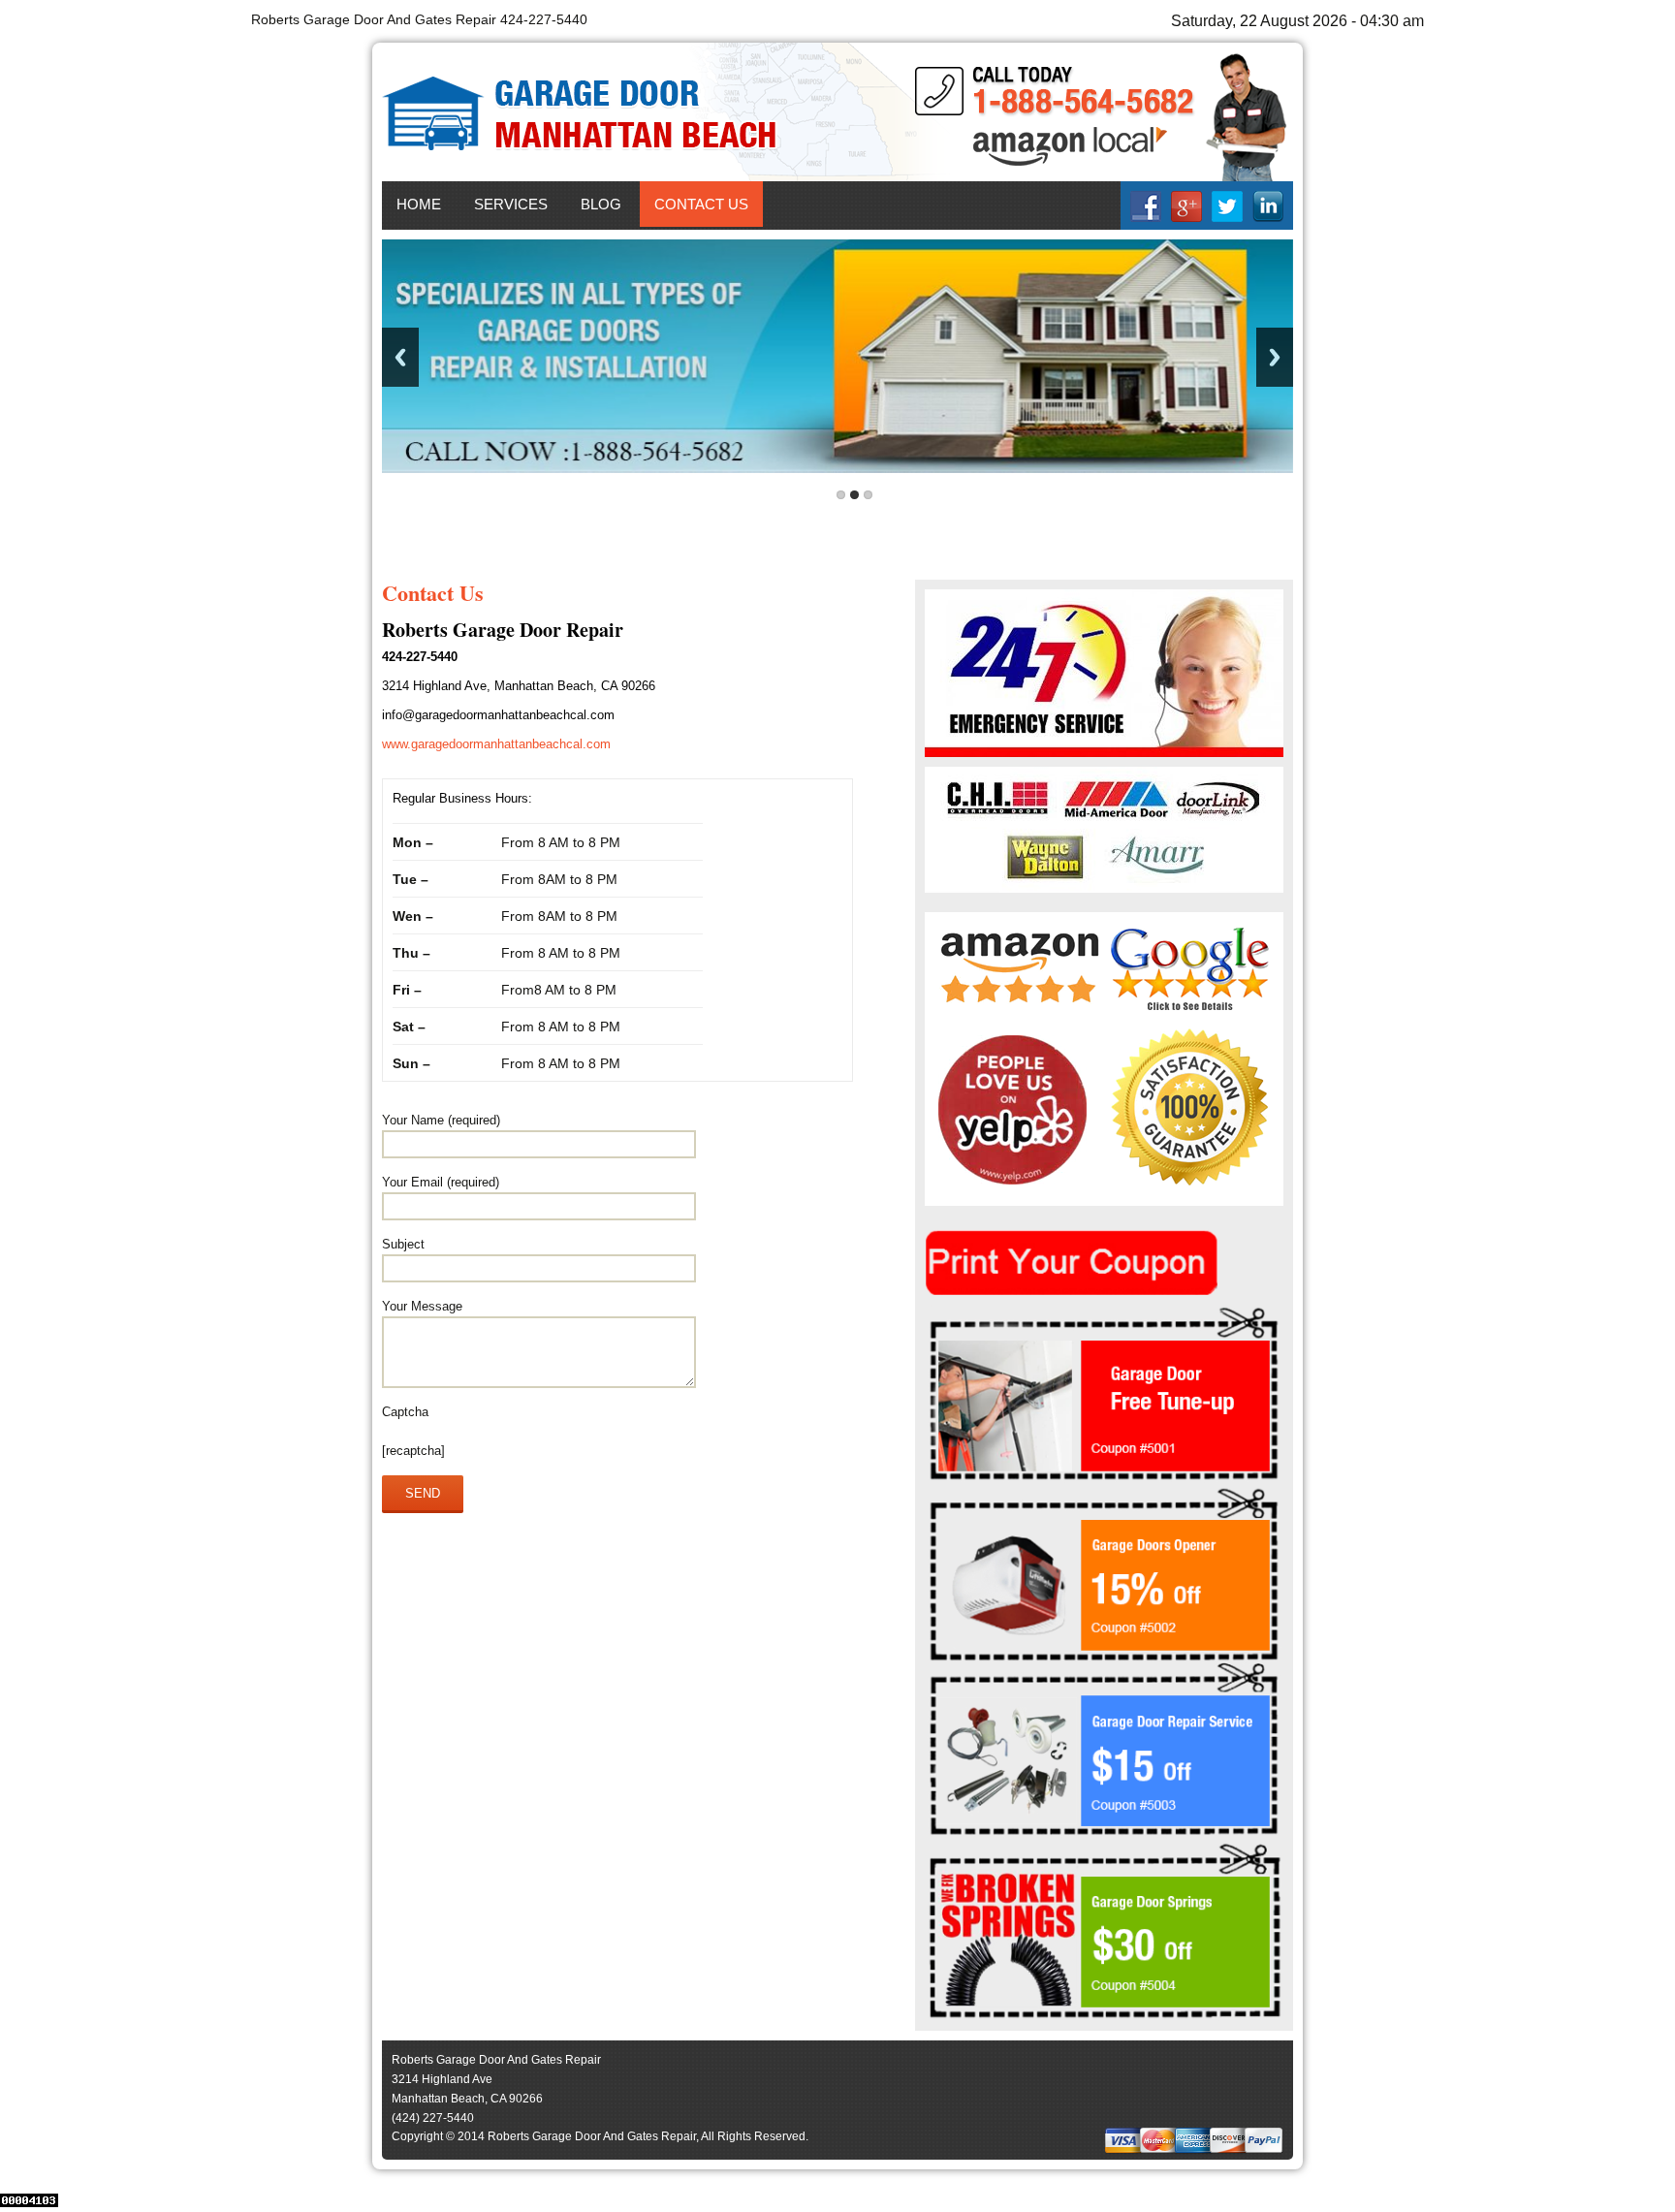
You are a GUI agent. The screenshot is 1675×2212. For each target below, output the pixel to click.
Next (1275, 357)
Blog (601, 204)
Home (419, 204)
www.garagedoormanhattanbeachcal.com (496, 744)
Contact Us (701, 204)
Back (400, 357)
